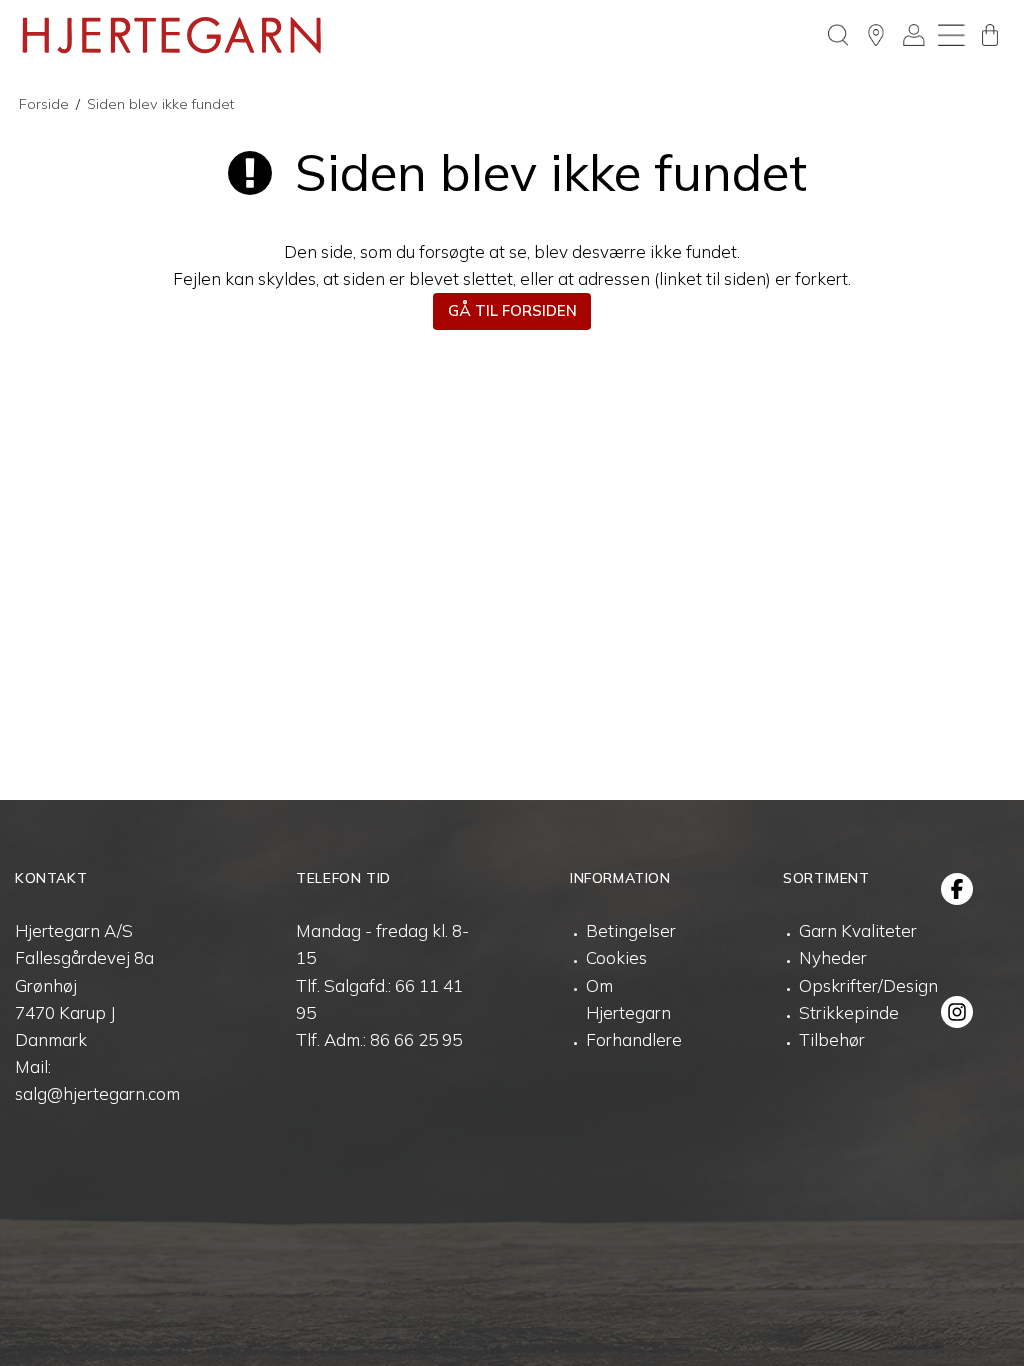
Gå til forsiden (512, 310)
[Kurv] (990, 35)
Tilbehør (832, 1039)
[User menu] (914, 35)
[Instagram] (957, 1012)
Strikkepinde (849, 1012)
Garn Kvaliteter (858, 930)
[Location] (876, 35)
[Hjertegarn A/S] (172, 35)
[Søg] (838, 35)
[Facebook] (957, 889)
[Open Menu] (952, 35)
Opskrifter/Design (868, 985)
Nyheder (833, 957)
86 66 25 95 (416, 1039)
